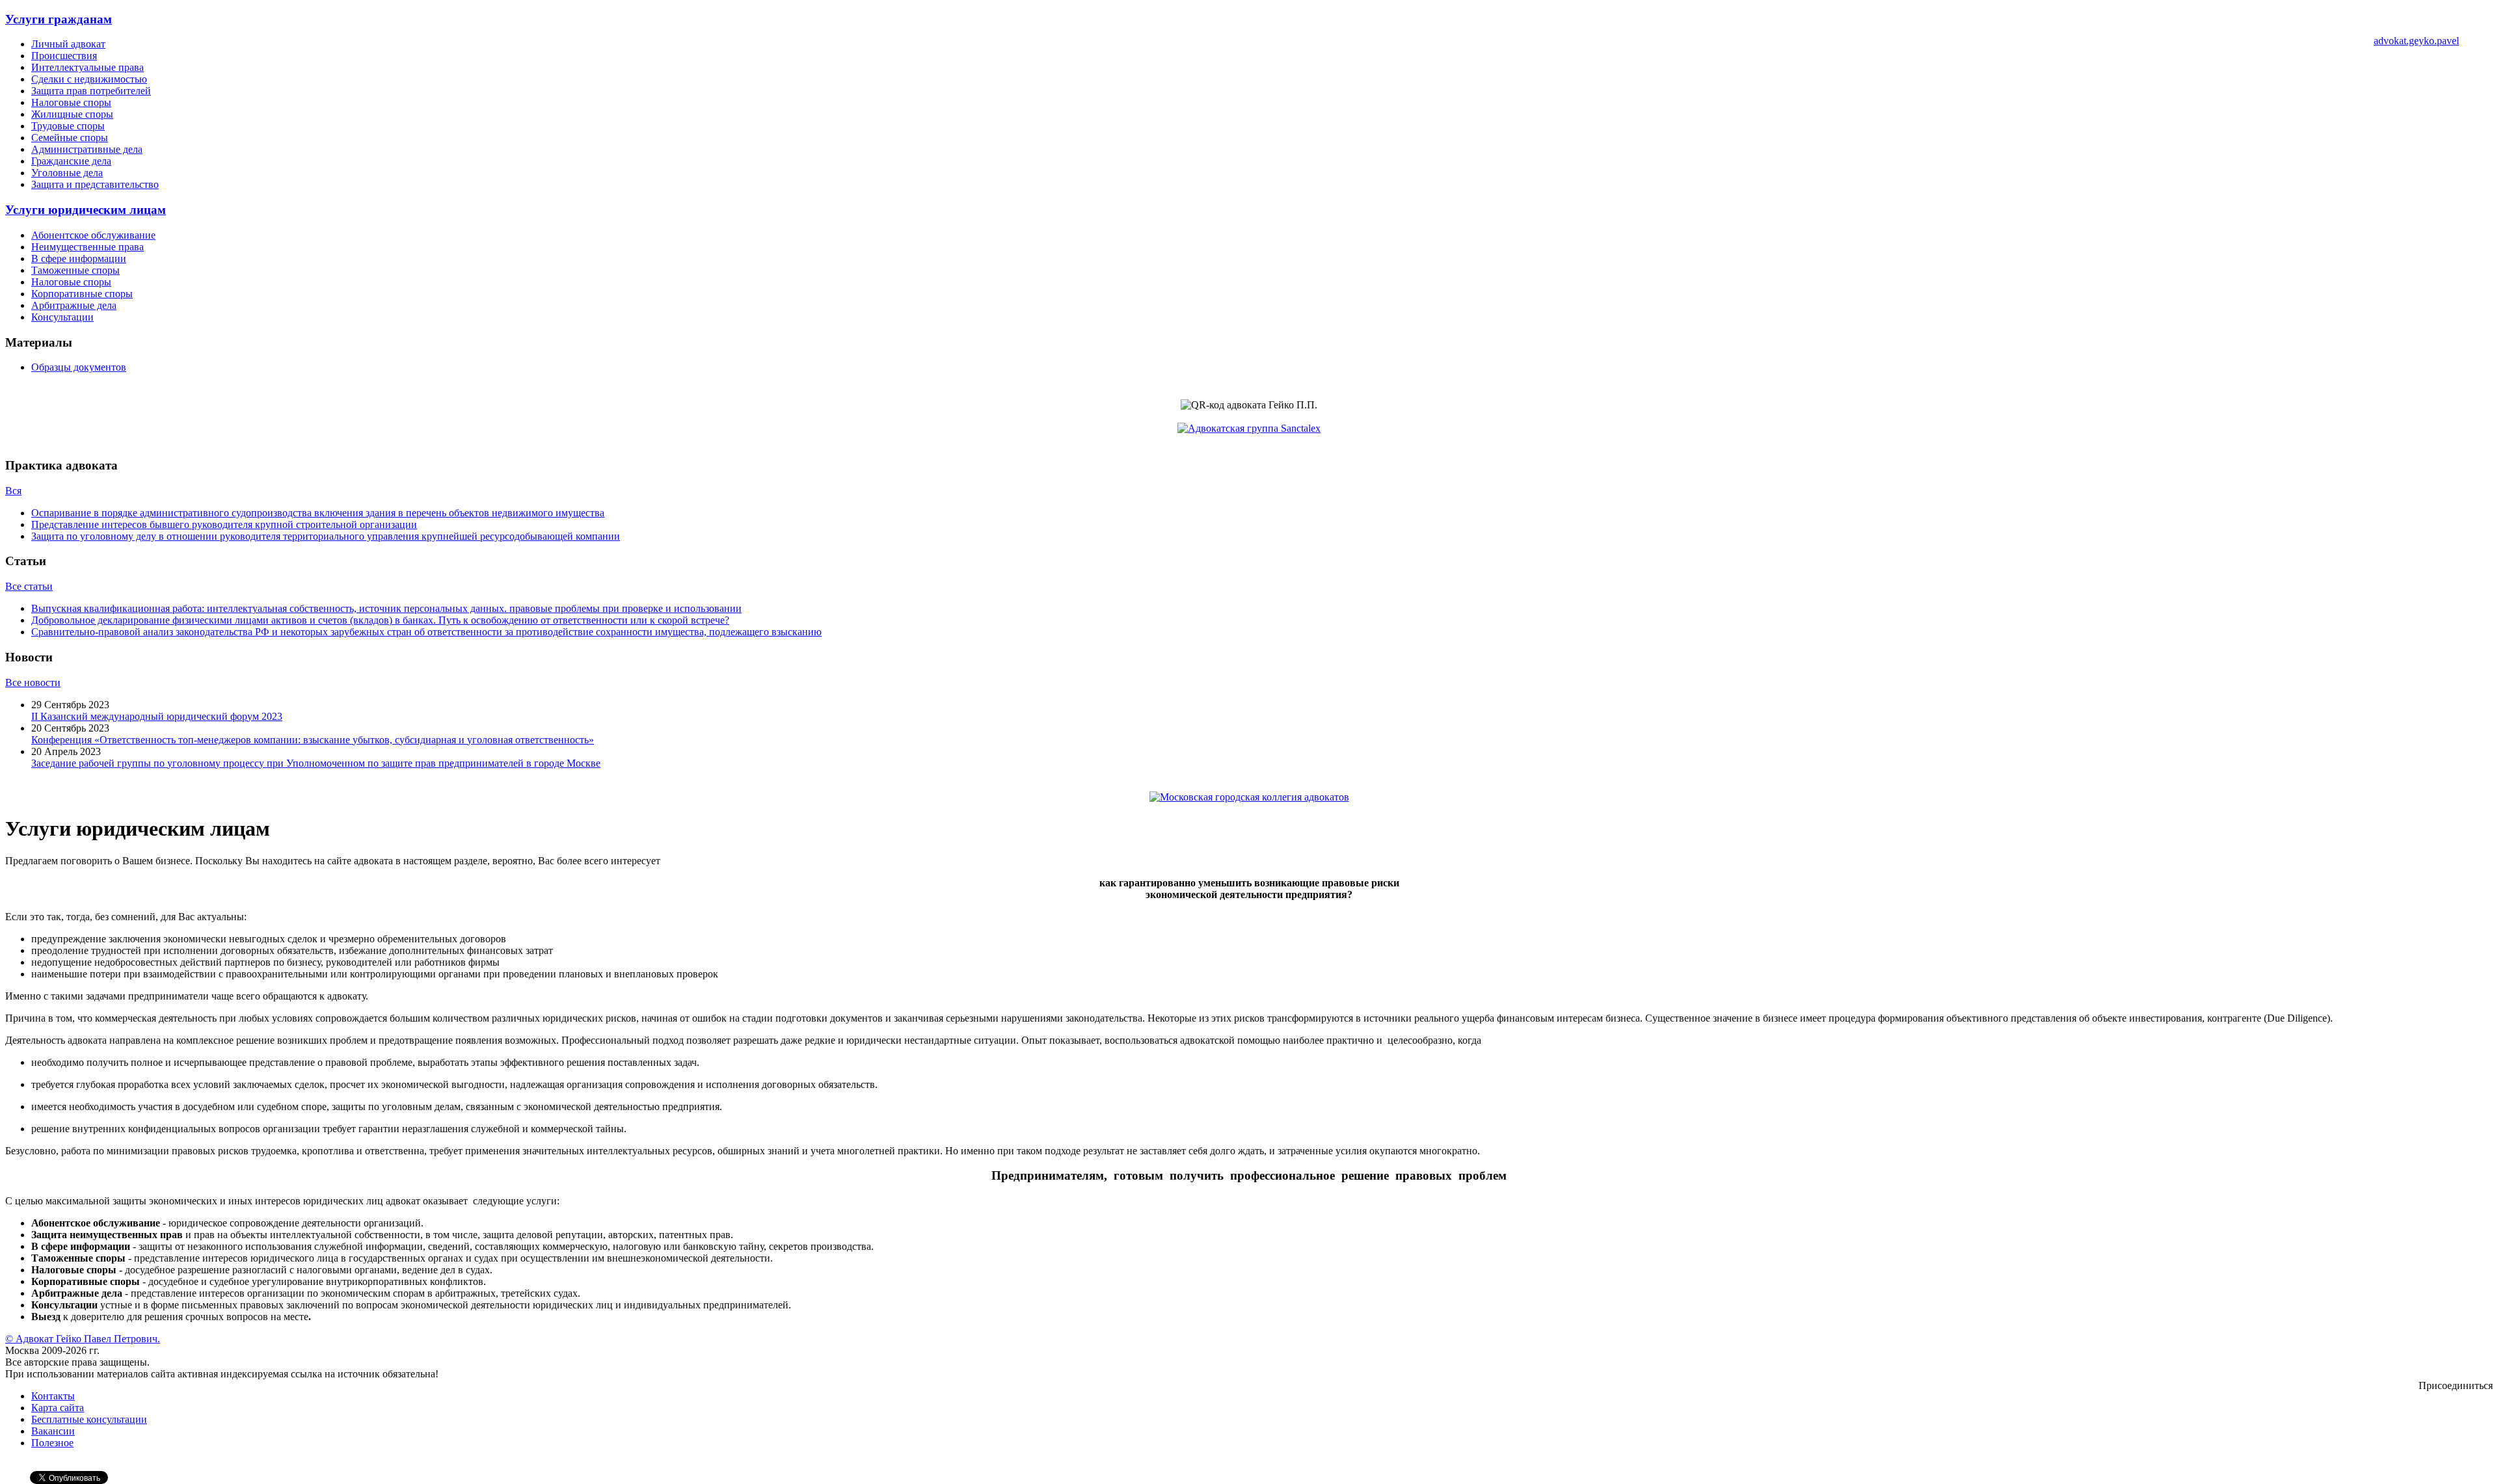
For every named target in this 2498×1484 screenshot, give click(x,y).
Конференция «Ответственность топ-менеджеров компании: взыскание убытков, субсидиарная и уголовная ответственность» (313, 740)
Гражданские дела (71, 161)
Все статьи (29, 586)
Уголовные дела (67, 173)
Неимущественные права (87, 247)
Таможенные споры (75, 270)
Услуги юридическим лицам (86, 210)
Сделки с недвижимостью (89, 79)
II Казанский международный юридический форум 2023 (157, 716)
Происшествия (64, 56)
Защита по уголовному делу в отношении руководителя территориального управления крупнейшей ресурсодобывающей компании (326, 536)
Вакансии (53, 1431)
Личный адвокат (68, 44)
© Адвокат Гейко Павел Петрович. (83, 1339)
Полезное (52, 1443)
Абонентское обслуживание (93, 235)
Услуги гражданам (59, 19)
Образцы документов (79, 367)
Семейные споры (70, 138)
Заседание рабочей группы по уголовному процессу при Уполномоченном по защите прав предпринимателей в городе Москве (316, 763)
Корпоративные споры (82, 294)
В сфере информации (79, 258)
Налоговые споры (71, 102)
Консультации (62, 317)
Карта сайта (58, 1408)
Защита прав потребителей (91, 91)
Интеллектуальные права (87, 67)
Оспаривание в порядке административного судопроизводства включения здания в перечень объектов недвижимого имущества (318, 513)
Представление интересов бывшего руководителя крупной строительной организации (224, 524)
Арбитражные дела (74, 305)
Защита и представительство (95, 184)
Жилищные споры (72, 114)
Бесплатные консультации (89, 1419)
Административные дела (87, 149)
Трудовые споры (68, 126)
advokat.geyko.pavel (2416, 41)
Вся (13, 491)
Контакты (53, 1396)
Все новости (33, 682)
